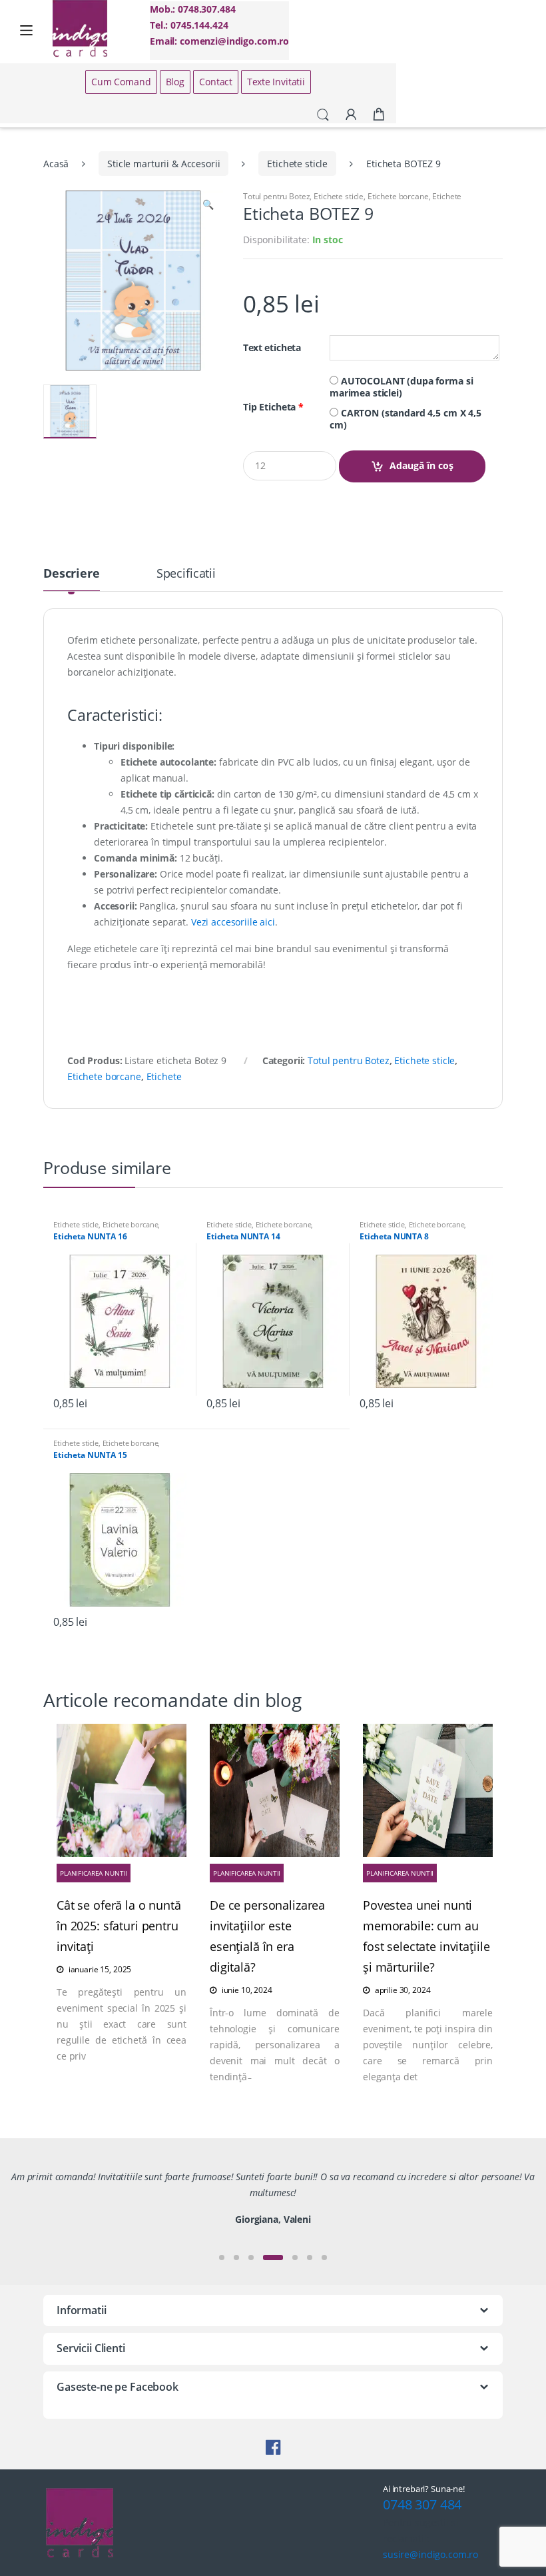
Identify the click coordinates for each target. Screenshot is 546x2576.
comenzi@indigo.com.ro (234, 41)
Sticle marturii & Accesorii (163, 164)
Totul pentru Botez (276, 196)
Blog (175, 82)
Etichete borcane (398, 196)
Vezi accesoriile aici (233, 922)
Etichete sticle (297, 164)
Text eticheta (272, 348)
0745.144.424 (199, 25)
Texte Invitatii (276, 82)
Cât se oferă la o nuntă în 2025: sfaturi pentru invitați (119, 1926)
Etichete (447, 196)
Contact (216, 82)
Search (323, 115)
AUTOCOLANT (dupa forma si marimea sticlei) (401, 387)
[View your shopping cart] (379, 115)
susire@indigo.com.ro (430, 2554)
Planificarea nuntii (94, 1873)
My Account (351, 115)
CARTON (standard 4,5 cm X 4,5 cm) (406, 419)
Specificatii (186, 574)
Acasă (56, 164)
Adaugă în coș (421, 465)
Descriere (72, 574)
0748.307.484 (206, 9)
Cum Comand (121, 82)
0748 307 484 (422, 2504)
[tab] (72, 579)
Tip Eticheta (273, 407)
